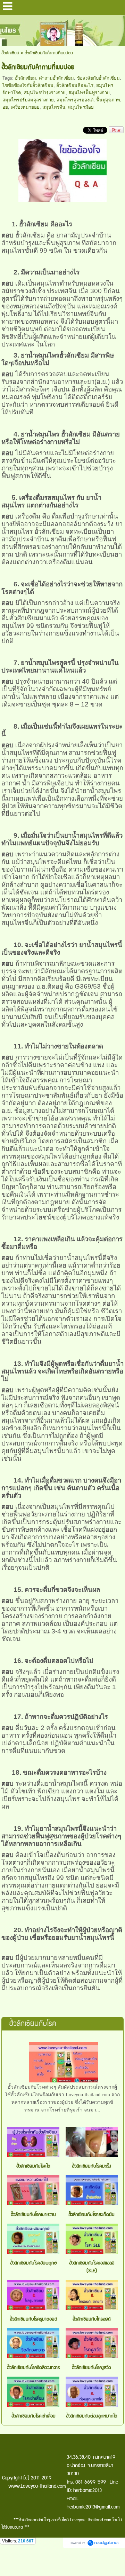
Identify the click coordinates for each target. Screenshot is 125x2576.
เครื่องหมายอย (25, 107)
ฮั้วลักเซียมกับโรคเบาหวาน (33, 2215)
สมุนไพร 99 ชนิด (25, 626)
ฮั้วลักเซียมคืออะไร (75, 85)
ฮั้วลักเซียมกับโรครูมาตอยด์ (34, 2319)
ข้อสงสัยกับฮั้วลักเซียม (98, 78)
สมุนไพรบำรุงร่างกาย (45, 93)
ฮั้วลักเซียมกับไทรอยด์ (92, 2319)
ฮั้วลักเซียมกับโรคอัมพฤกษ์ (34, 2263)
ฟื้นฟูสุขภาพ (108, 100)
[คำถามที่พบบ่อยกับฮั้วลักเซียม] (62, 169)
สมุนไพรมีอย (81, 107)
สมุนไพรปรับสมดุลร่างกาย (28, 100)
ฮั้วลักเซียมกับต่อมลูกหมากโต (92, 2416)
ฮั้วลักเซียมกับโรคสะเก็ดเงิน (91, 2215)
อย (5, 107)
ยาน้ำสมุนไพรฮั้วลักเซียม (55, 355)
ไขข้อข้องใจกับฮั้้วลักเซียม (28, 85)
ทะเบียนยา (107, 554)
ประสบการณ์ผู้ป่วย (81, 610)
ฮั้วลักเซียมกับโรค (33, 2024)
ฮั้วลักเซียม (10, 53)
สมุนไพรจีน (54, 107)
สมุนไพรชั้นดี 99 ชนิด (32, 250)
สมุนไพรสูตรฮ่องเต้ (75, 100)
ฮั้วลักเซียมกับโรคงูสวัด (91, 2368)
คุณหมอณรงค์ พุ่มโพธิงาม (62, 393)
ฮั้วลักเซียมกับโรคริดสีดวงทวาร (33, 2368)
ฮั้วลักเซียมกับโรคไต (33, 2166)
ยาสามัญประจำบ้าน (84, 235)
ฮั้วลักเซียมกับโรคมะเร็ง (91, 2166)
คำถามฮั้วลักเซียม (56, 78)
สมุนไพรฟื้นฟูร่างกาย (89, 93)
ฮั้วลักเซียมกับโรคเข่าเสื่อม (34, 2416)
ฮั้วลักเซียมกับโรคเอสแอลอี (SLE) (92, 2267)
